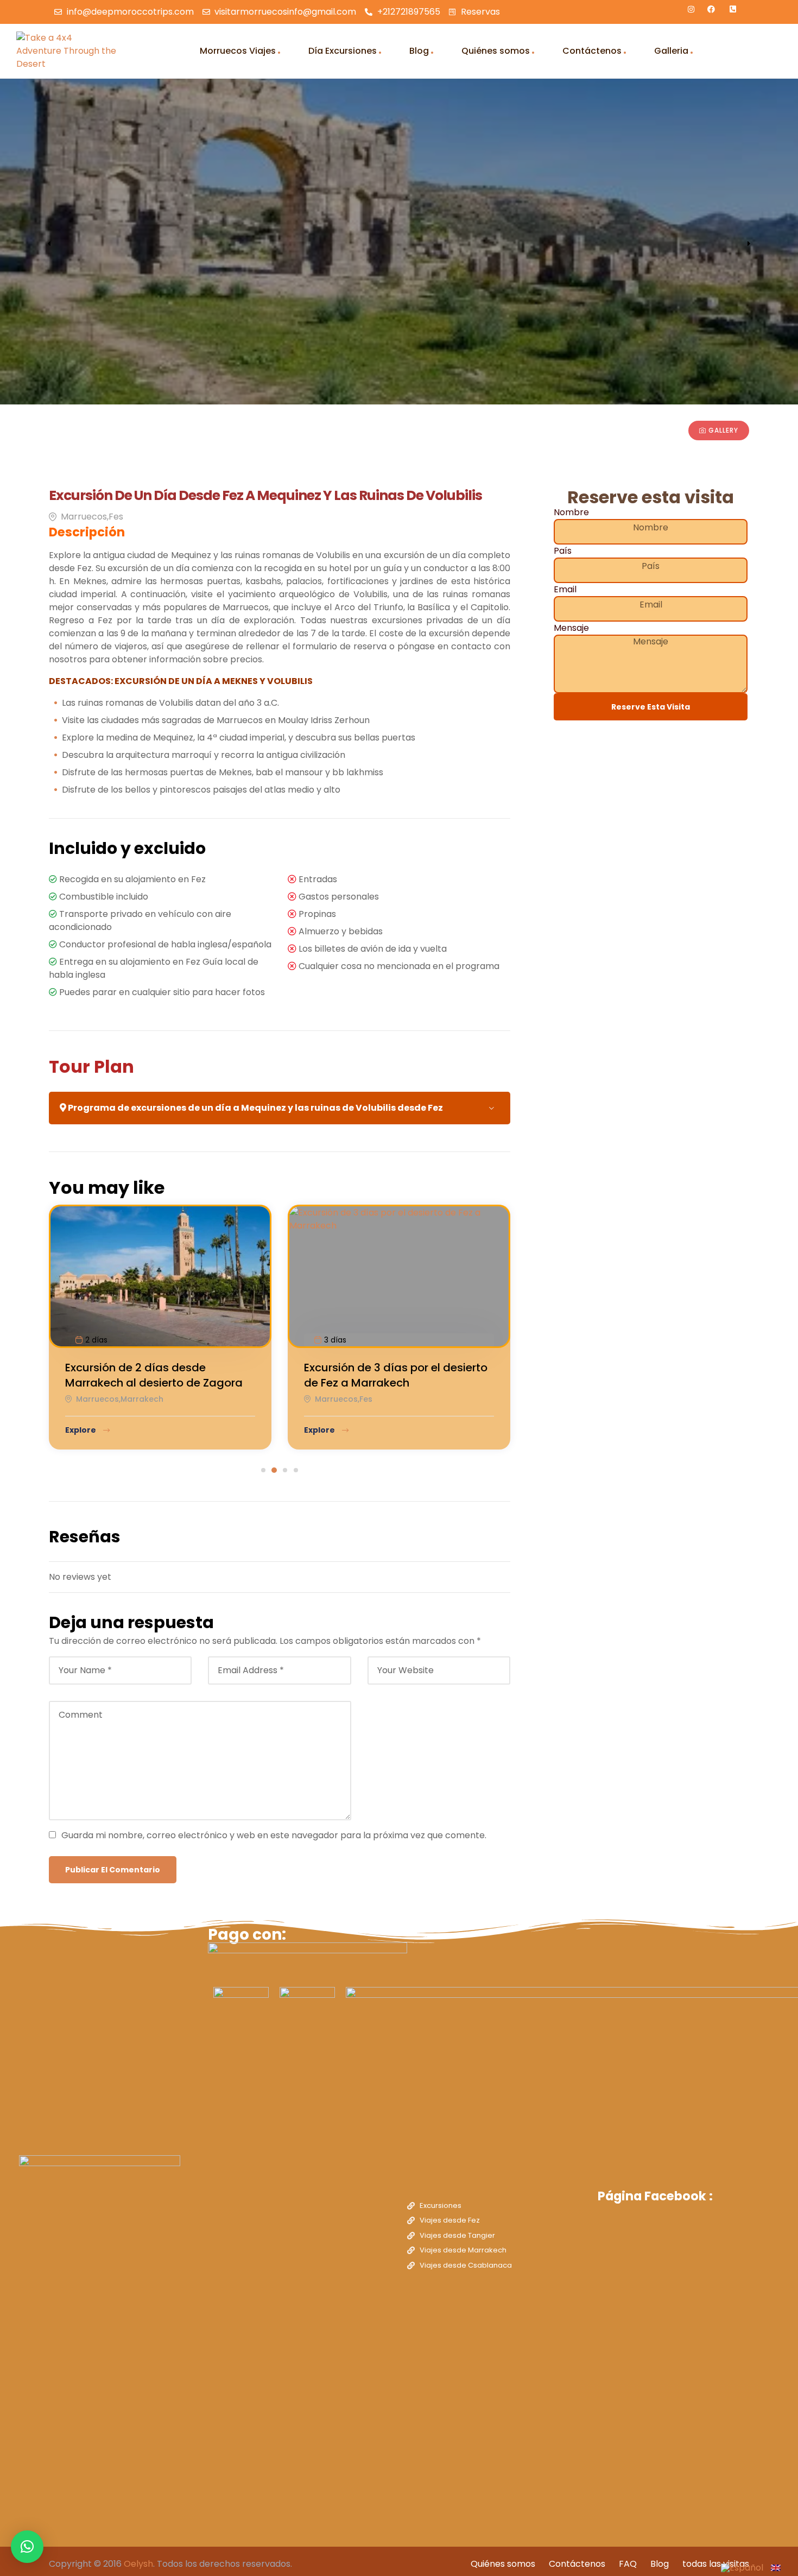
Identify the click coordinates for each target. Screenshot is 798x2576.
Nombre (571, 512)
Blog (419, 51)
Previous (49, 244)
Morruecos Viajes (238, 51)
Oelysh (138, 2564)
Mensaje (571, 628)
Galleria (671, 51)
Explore (81, 1430)
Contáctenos (592, 51)
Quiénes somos (496, 51)
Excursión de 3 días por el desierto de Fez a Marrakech (396, 1375)
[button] (27, 2547)
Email (565, 589)
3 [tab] (285, 1470)
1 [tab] (263, 1470)
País (563, 551)
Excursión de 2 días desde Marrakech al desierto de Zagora (154, 1375)
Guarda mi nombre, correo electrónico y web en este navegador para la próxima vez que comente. (274, 1835)
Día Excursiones (343, 51)
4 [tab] (296, 1470)
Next (749, 244)
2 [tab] (274, 1470)
